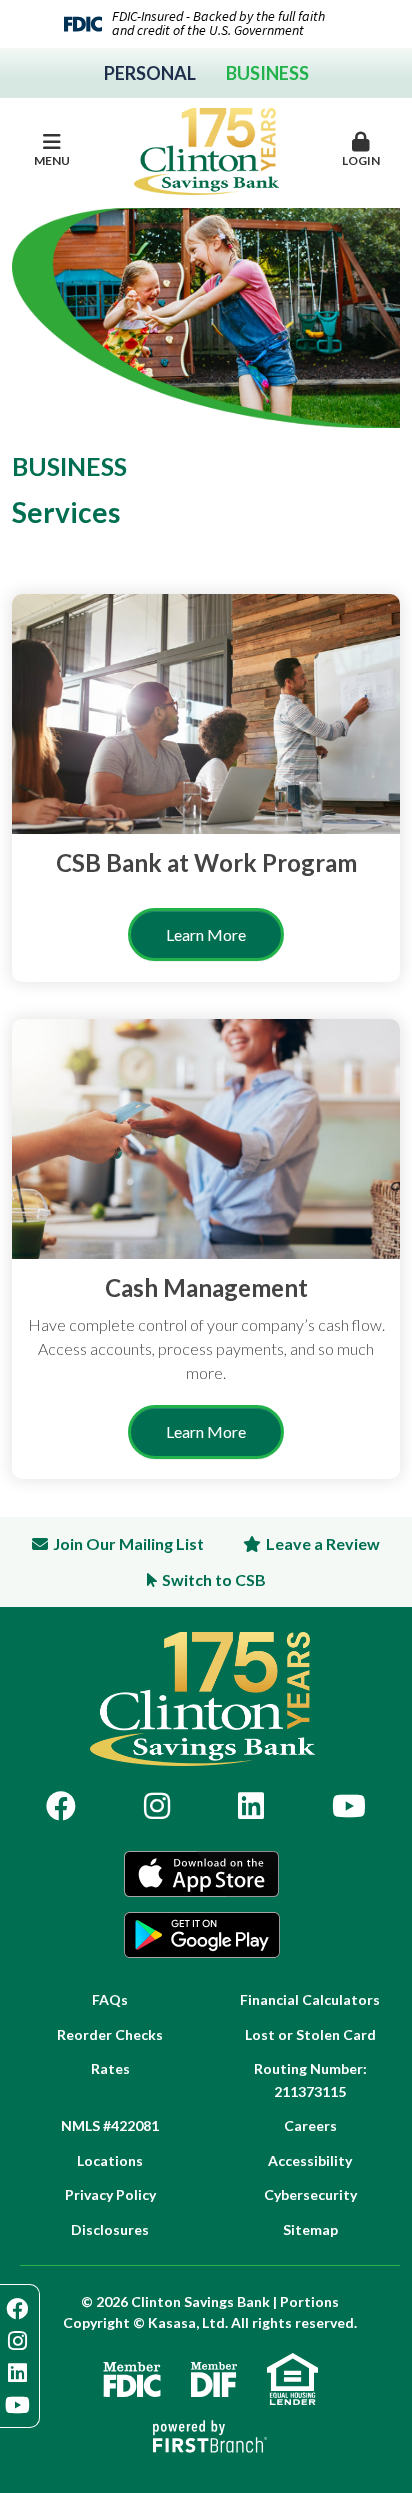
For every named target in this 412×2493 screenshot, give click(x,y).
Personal (150, 73)
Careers (310, 2125)
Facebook (61, 1806)
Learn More (206, 934)
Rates (110, 2068)
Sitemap (310, 2229)
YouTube (349, 1806)
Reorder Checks (110, 2034)
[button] (360, 151)
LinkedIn (251, 1806)
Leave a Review (323, 1543)
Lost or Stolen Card (310, 2034)
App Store (202, 1874)
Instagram (157, 1806)
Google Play (202, 1935)
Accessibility (310, 2160)
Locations (110, 2160)
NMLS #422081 (110, 2125)
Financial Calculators (310, 1999)
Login (361, 160)
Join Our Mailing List (128, 1543)
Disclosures (110, 2229)
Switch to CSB (214, 1579)
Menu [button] (52, 160)
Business (267, 73)
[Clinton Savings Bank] (206, 149)
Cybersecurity (310, 2194)
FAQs (110, 1999)
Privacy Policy (110, 2194)
